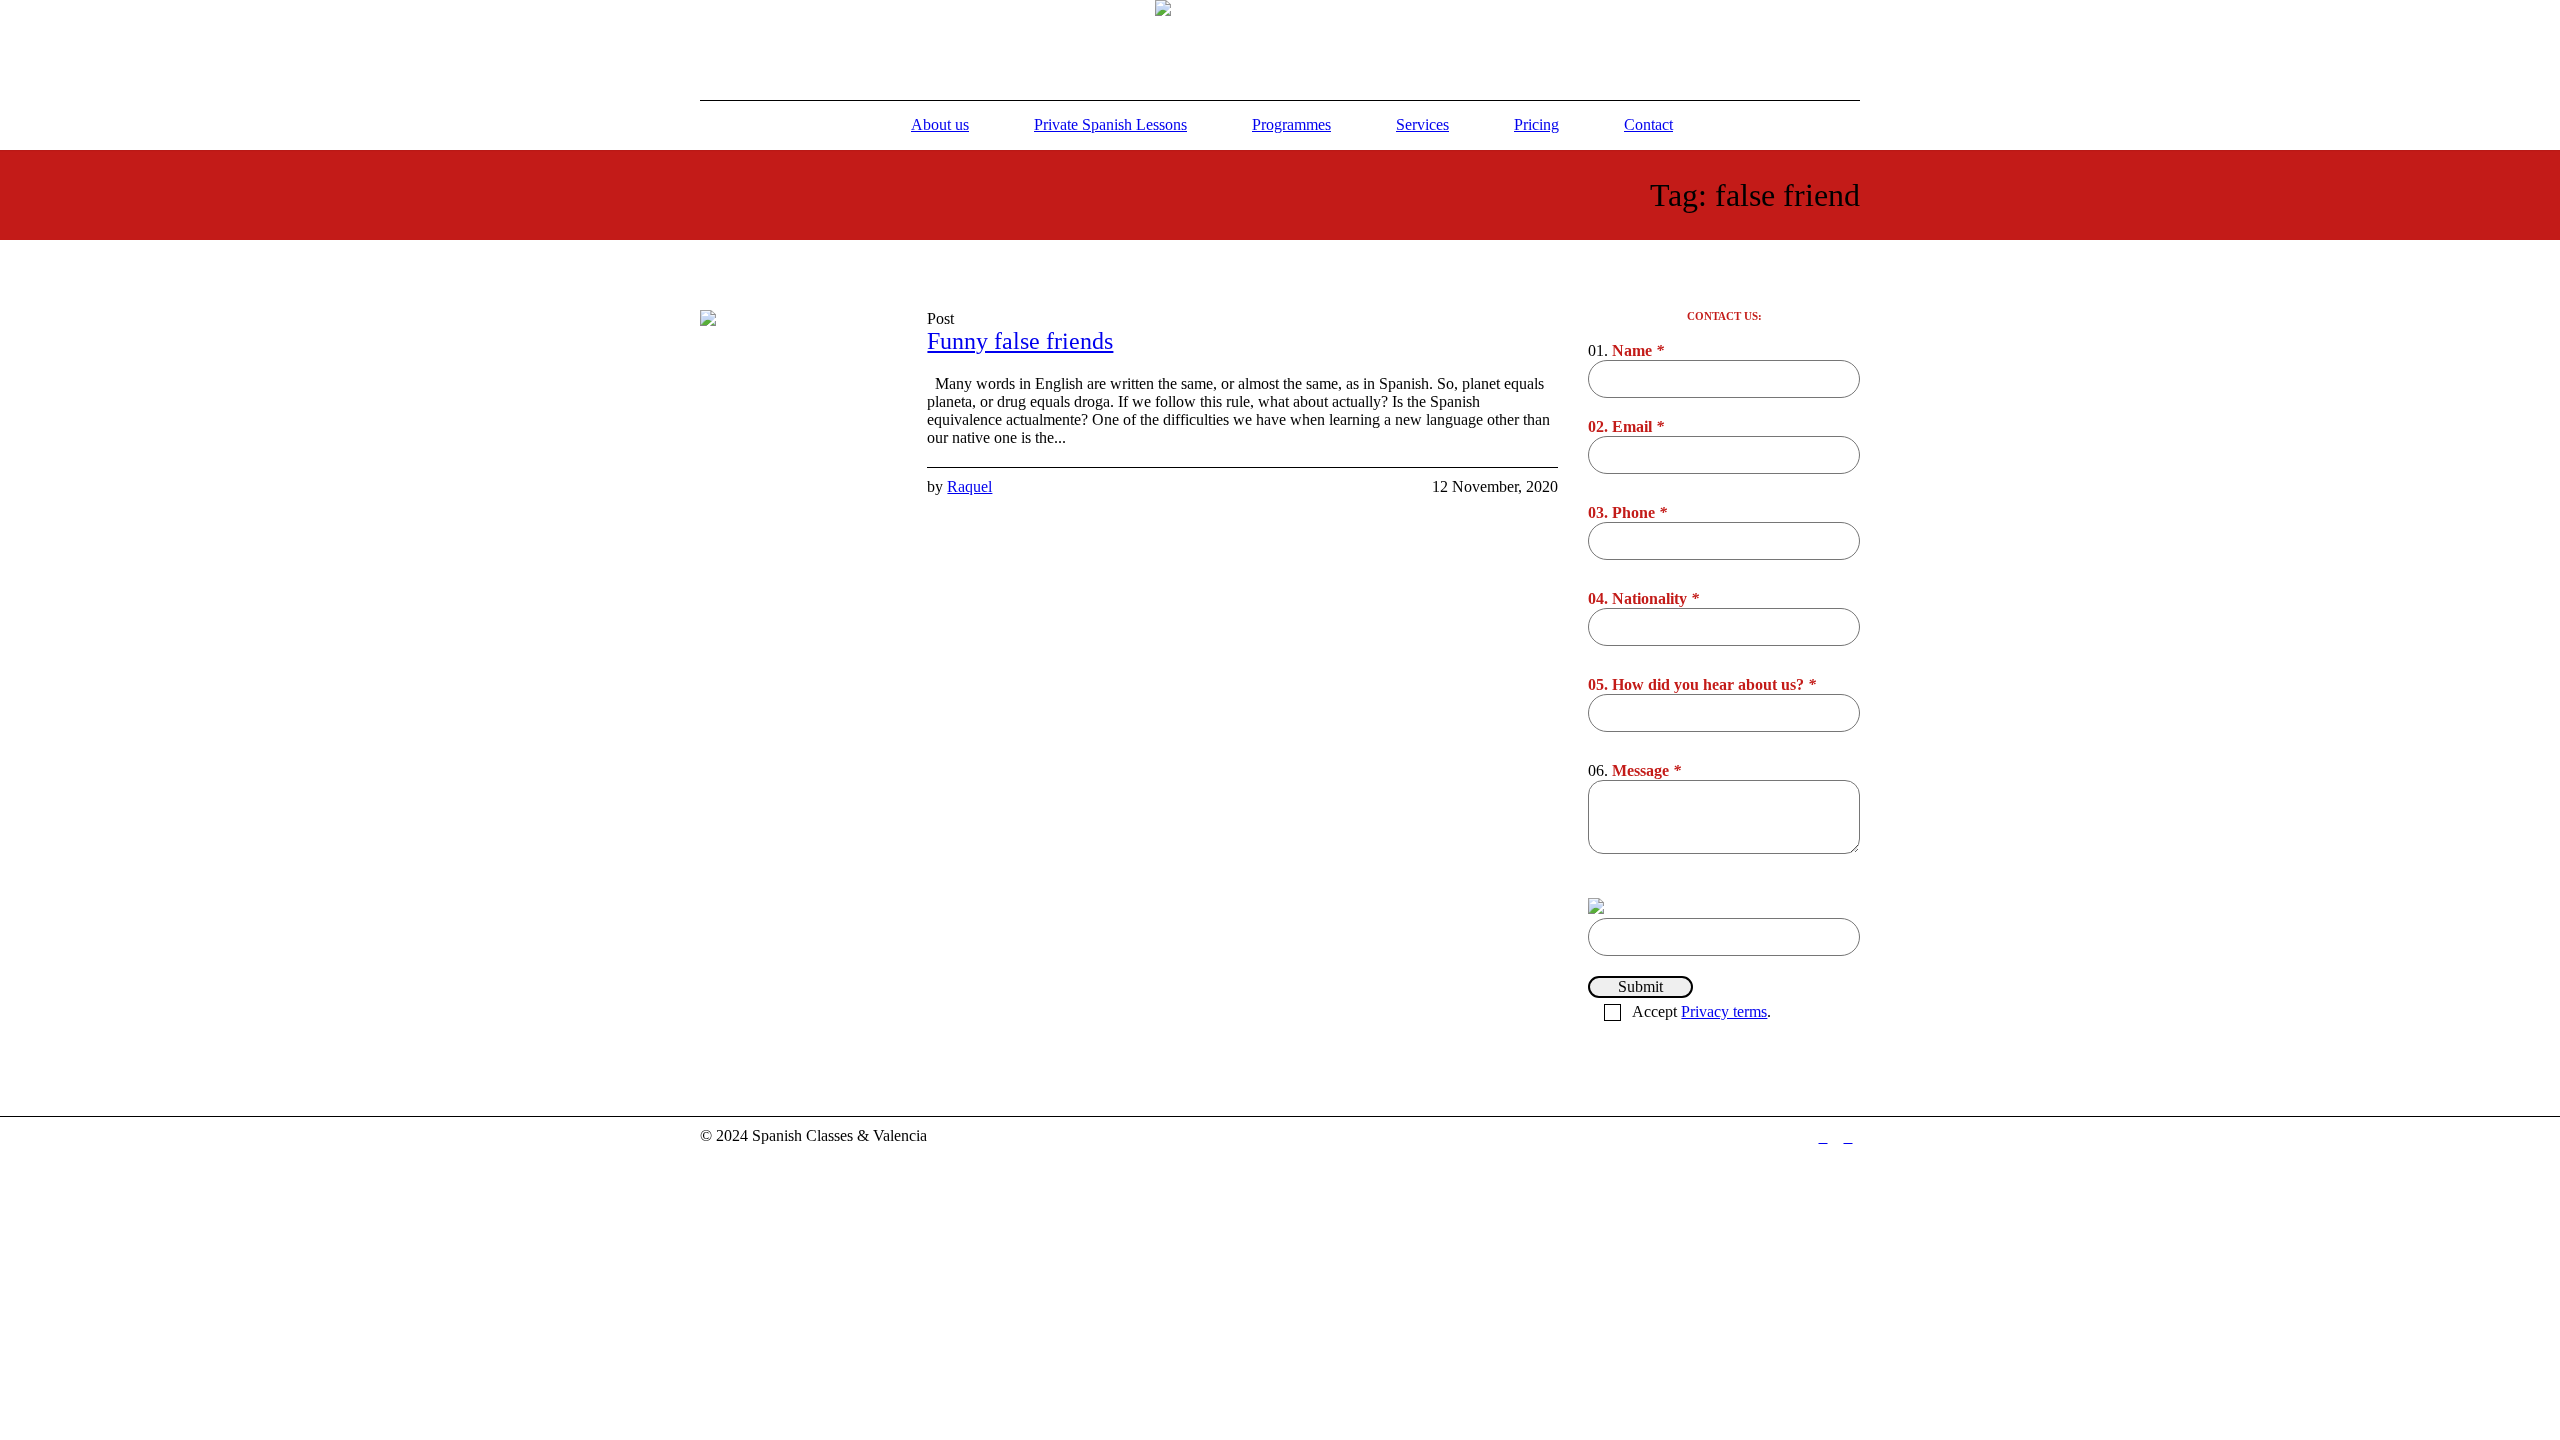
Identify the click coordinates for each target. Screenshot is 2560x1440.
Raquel (969, 486)
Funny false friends (1020, 341)
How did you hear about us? (1714, 684)
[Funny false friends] (798, 408)
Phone (1639, 512)
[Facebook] (1823, 1138)
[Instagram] (1848, 1138)
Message (1646, 770)
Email (1638, 426)
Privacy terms (1724, 1011)
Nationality (1655, 598)
